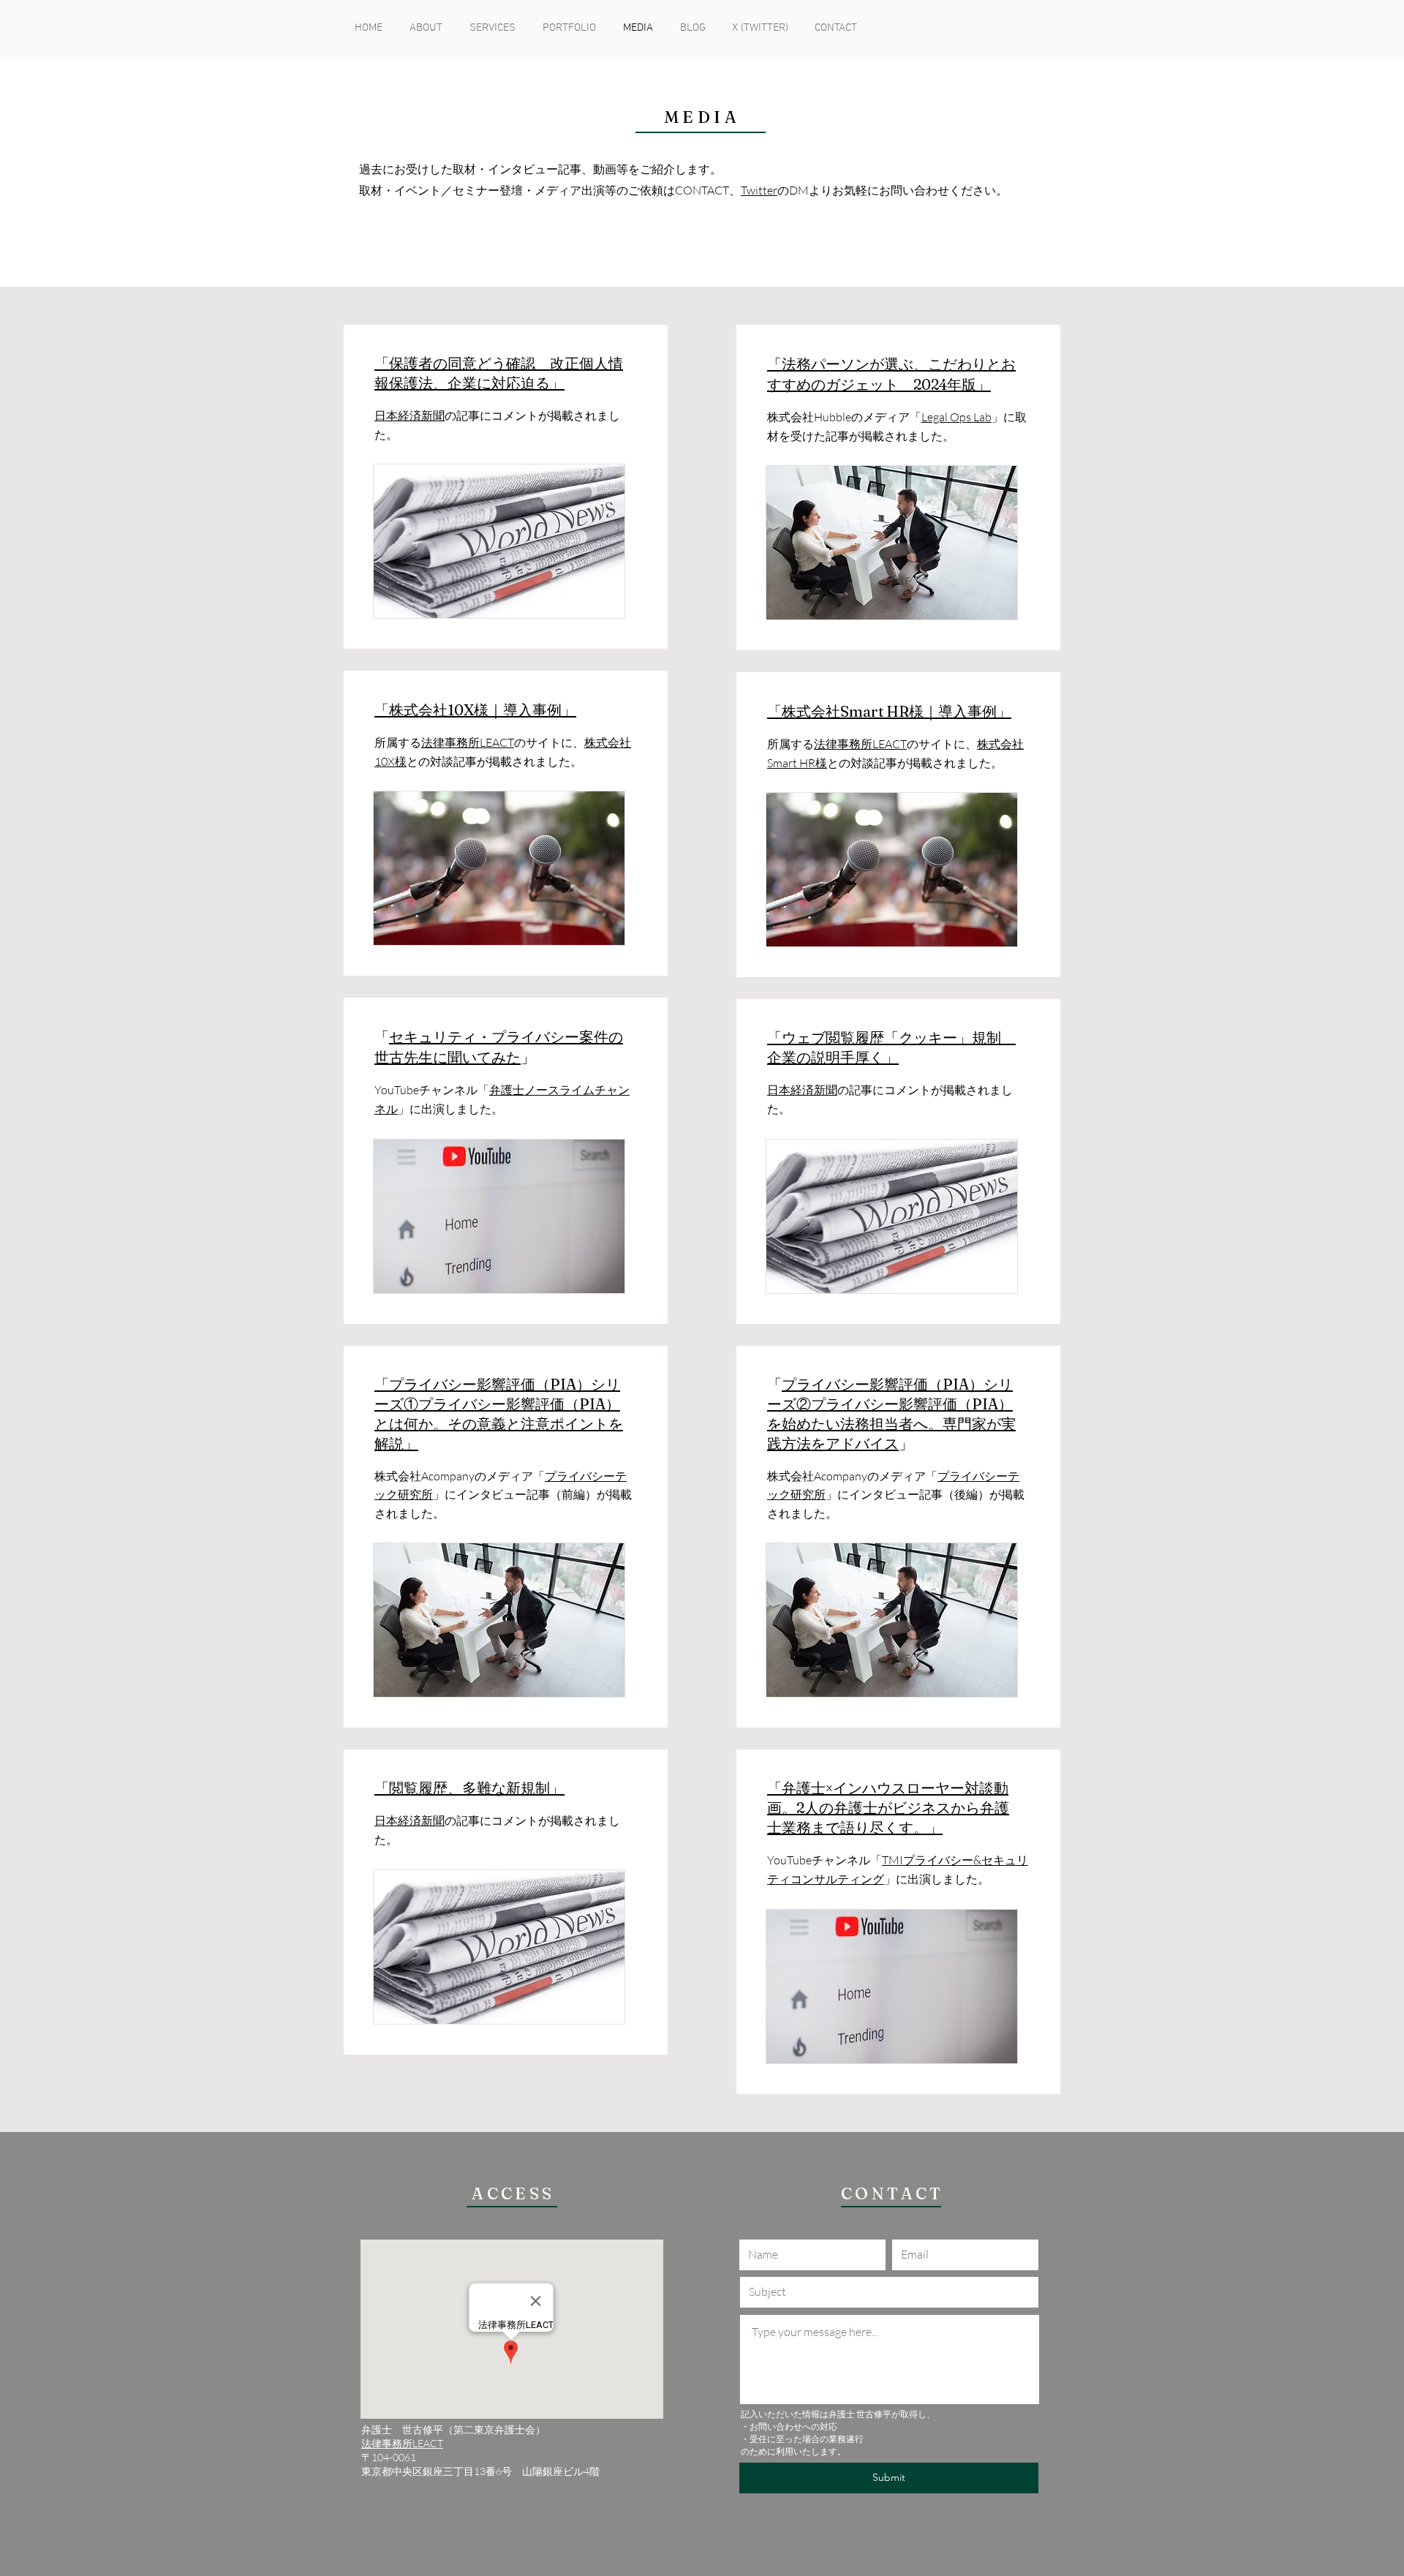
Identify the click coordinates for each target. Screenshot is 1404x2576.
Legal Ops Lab (956, 417)
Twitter (759, 190)
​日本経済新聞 (409, 415)
